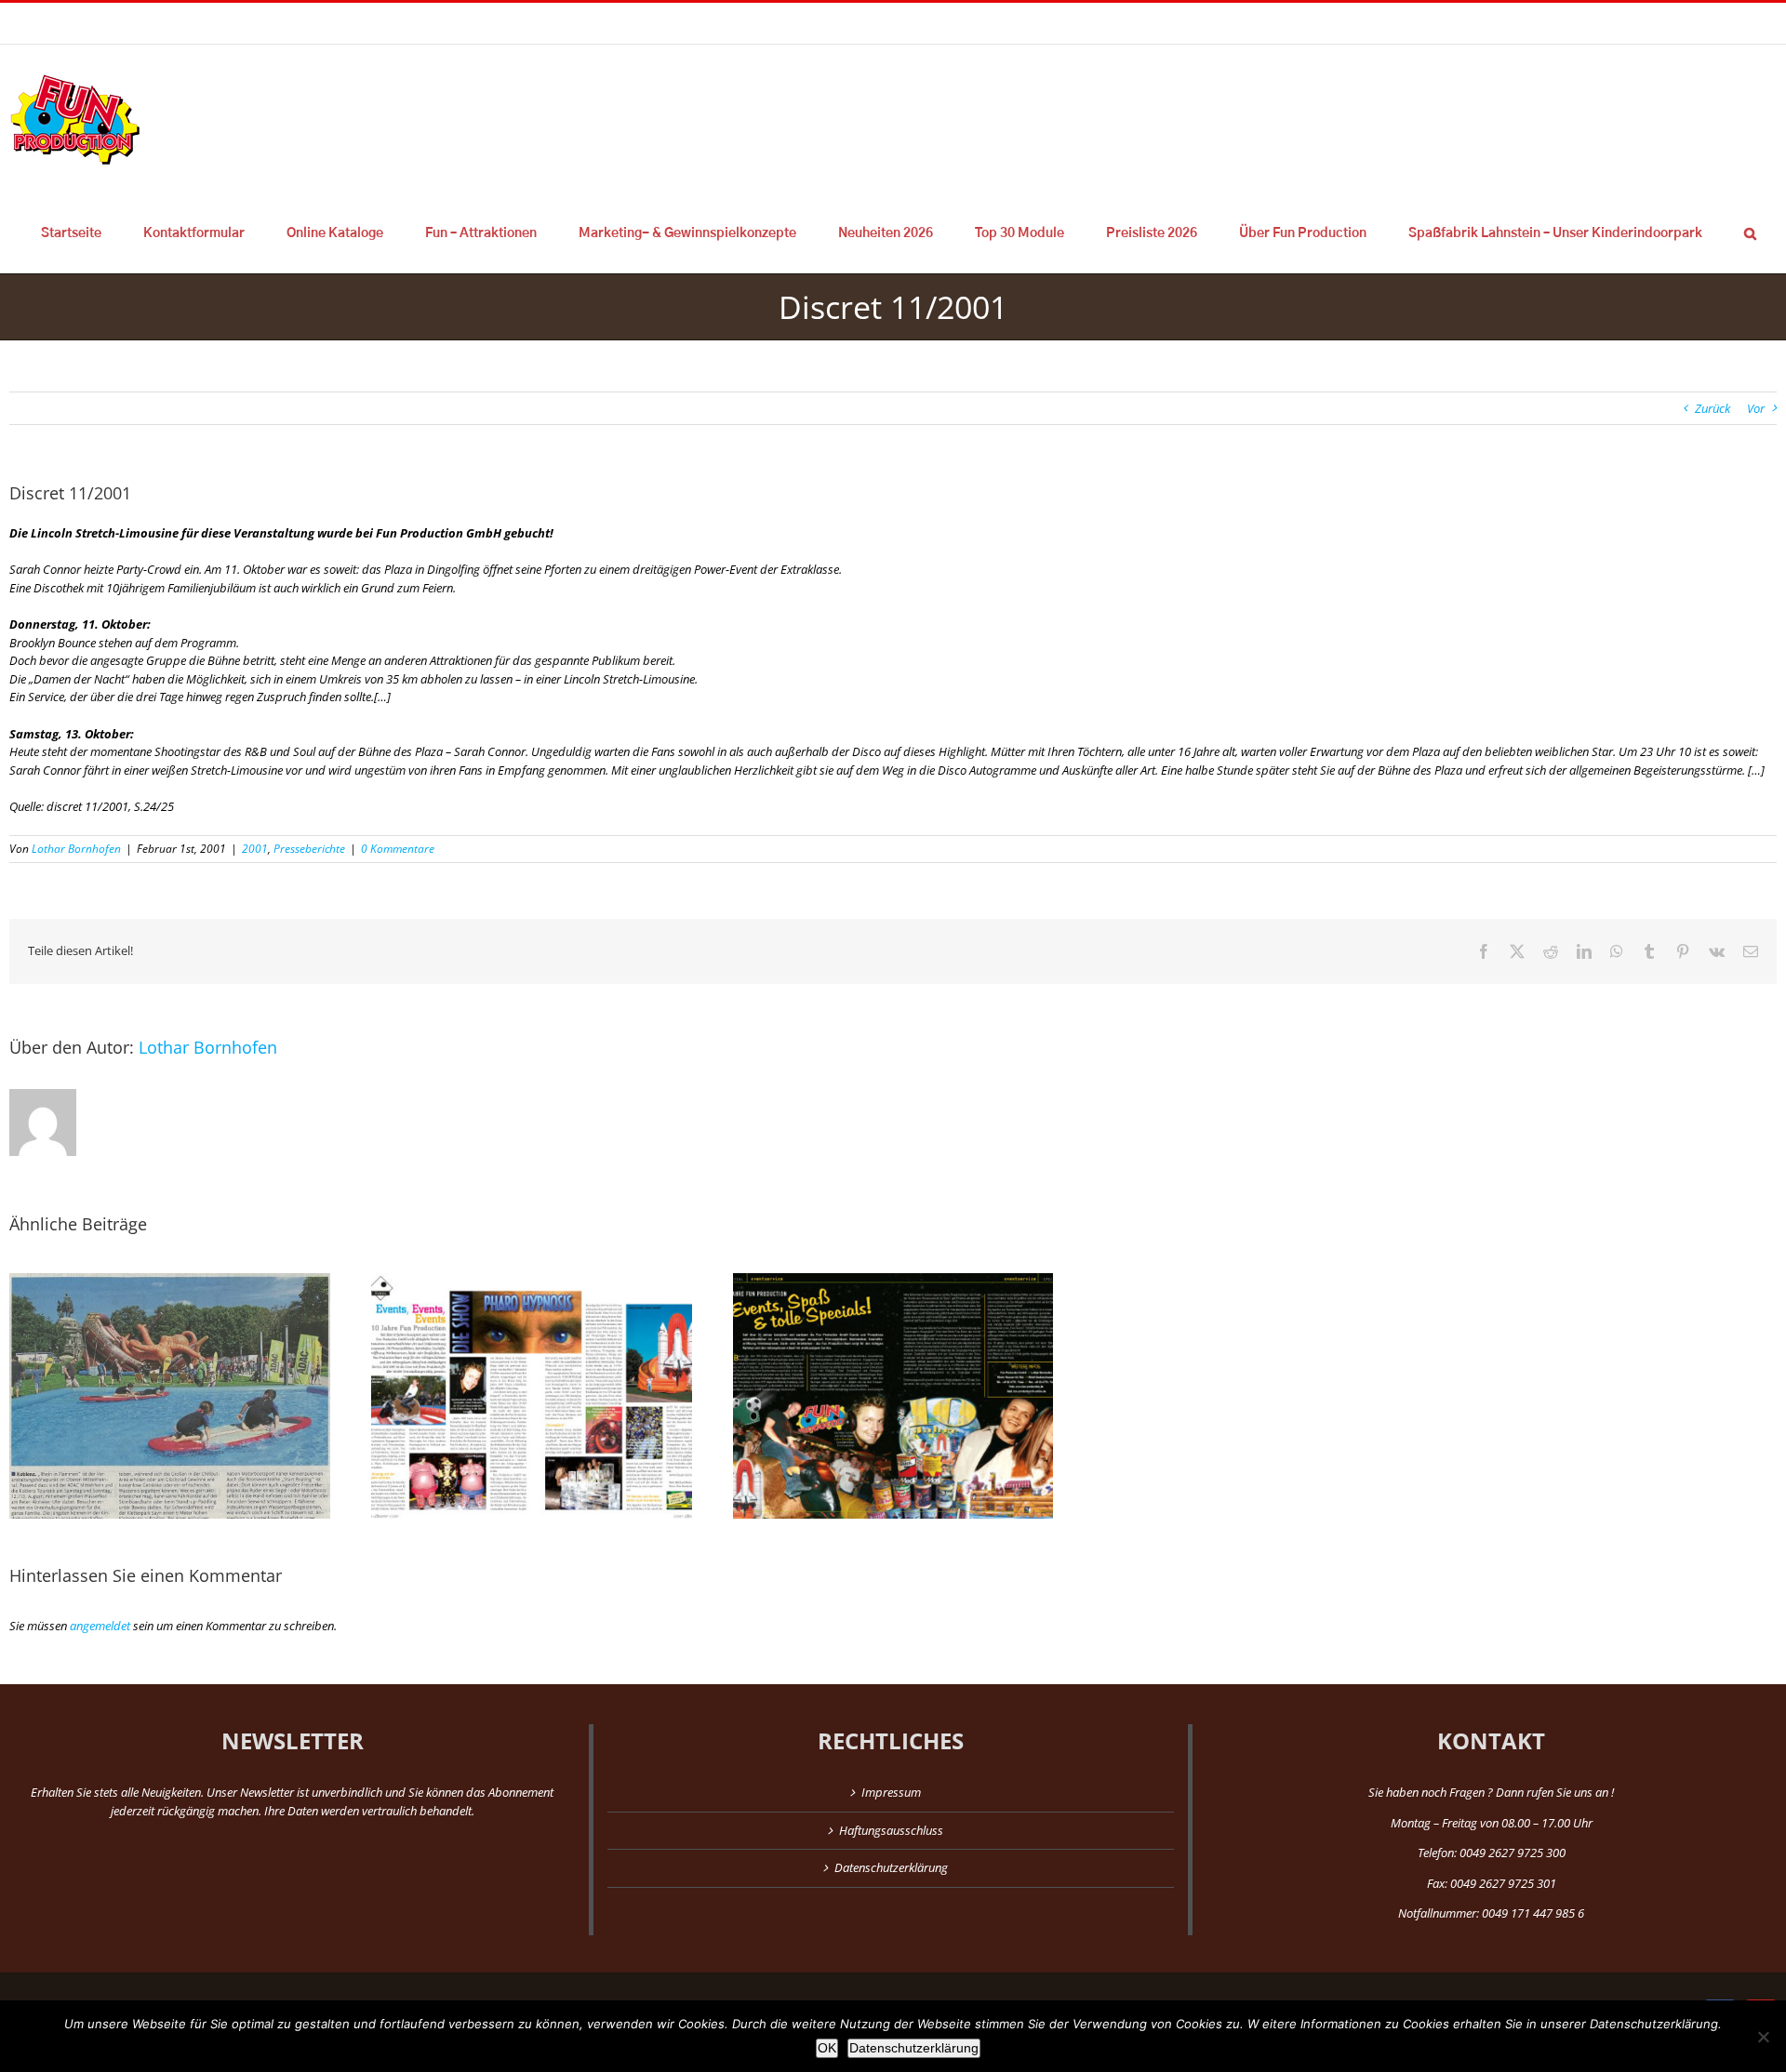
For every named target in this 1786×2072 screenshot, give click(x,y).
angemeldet (100, 1626)
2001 (255, 849)
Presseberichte (309, 849)
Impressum (891, 1792)
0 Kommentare (398, 849)
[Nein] (1763, 2037)
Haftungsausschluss (891, 1830)
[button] (1750, 233)
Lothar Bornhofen (76, 849)
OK (827, 2048)
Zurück (1713, 408)
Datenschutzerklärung (891, 1867)
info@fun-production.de (288, 23)
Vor (1756, 408)
